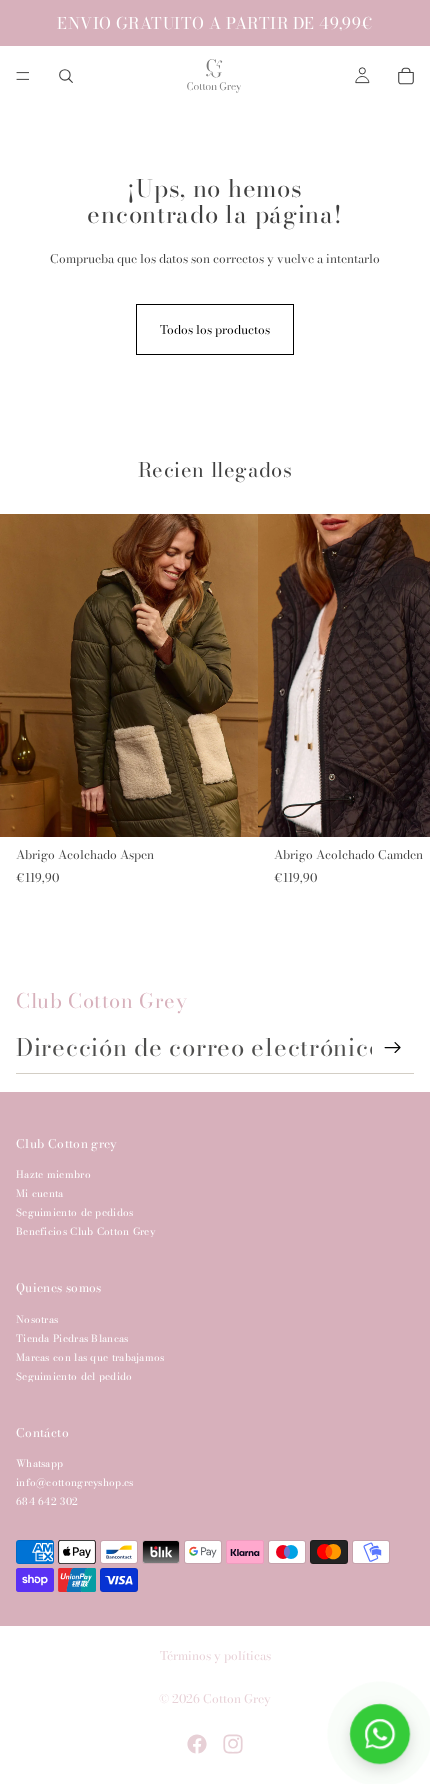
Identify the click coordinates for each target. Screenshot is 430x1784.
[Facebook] (197, 1744)
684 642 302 (47, 1501)
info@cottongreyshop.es (75, 1482)
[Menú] (23, 76)
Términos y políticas (215, 1655)
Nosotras (37, 1319)
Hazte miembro (53, 1174)
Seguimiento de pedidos (75, 1212)
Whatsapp (39, 1463)
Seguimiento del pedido (74, 1376)
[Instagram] (233, 1744)
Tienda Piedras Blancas (72, 1338)
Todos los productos (215, 329)
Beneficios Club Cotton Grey (85, 1231)
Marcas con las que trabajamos (90, 1357)
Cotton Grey (237, 1698)
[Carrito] (406, 76)
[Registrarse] (393, 1048)
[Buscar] (66, 76)
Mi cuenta (40, 1193)
